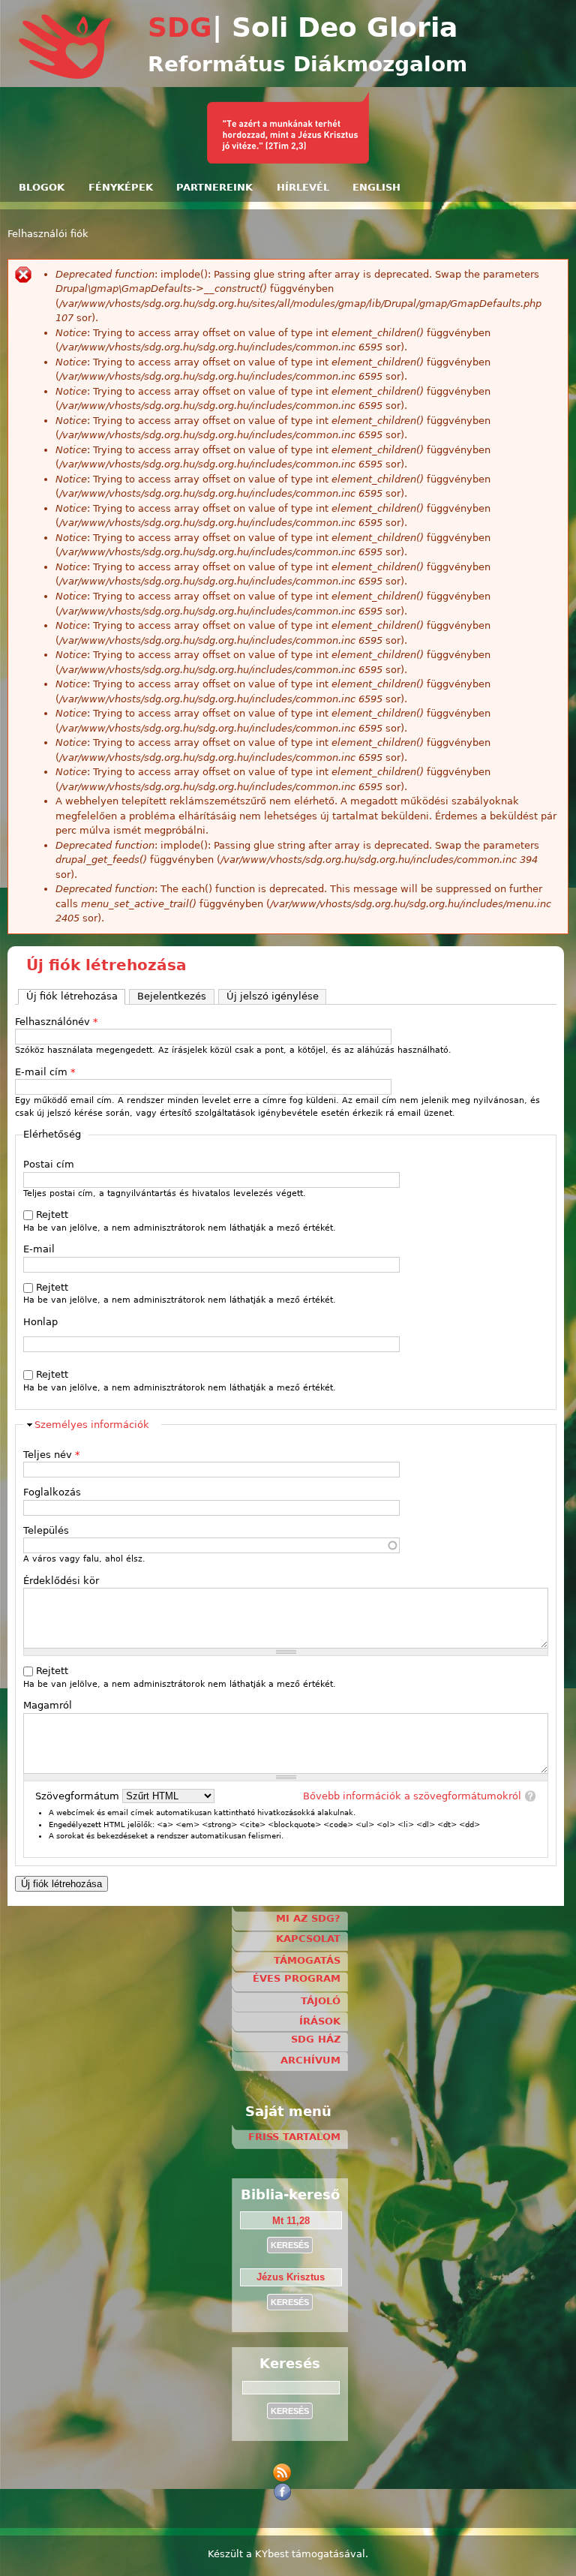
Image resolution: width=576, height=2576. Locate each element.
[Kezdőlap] (66, 76)
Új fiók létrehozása (76, 996)
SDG (180, 27)
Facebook (285, 2492)
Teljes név (52, 1455)
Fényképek (121, 187)
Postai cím (49, 1164)
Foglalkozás (52, 1492)
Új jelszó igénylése (273, 996)
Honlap (40, 1322)
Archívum (310, 2060)
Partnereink (214, 187)
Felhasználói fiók (48, 234)
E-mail (39, 1249)
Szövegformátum (79, 1796)
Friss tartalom (294, 2137)
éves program (297, 1978)
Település (46, 1530)
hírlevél (303, 187)
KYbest (272, 2554)
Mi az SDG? (308, 1918)
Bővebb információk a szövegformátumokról (412, 1796)
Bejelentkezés (172, 996)
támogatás (307, 1960)
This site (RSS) (285, 2473)
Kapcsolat (308, 1939)
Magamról (48, 1705)
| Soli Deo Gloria (335, 27)
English (376, 187)
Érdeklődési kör (61, 1581)
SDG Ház (316, 2039)
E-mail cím (45, 1072)
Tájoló (321, 2001)
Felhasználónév (57, 1022)
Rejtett (52, 1214)
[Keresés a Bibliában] (288, 160)
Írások (320, 2021)
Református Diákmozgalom (307, 64)
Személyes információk (92, 1425)
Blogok (42, 187)
